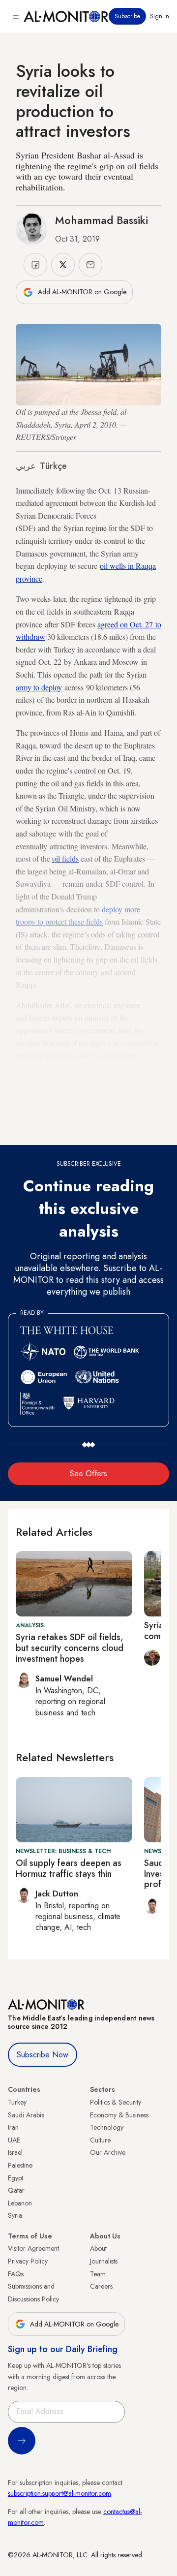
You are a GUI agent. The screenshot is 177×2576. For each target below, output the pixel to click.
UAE (14, 2140)
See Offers (88, 1474)
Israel (15, 2152)
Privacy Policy (28, 2261)
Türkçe (53, 466)
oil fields (65, 858)
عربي (26, 466)
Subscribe (127, 16)
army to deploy (39, 687)
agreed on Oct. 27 (126, 624)
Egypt (15, 2178)
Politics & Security (116, 2102)
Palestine (20, 2165)
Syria (15, 2215)
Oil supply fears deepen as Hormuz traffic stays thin (69, 1868)
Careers (101, 2286)
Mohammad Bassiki (102, 220)
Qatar (16, 2190)
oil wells (113, 566)
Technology (107, 2127)
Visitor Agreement (33, 2248)
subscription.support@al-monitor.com (59, 2493)
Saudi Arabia (26, 2115)
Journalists (104, 2261)
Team (98, 2274)
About (98, 2248)
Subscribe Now (43, 2055)
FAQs (16, 2274)
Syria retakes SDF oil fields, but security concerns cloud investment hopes (70, 1648)
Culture (100, 2140)
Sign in (160, 16)
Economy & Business (119, 2115)
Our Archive (108, 2152)
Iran (13, 2127)
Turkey (17, 2102)
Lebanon (20, 2203)
